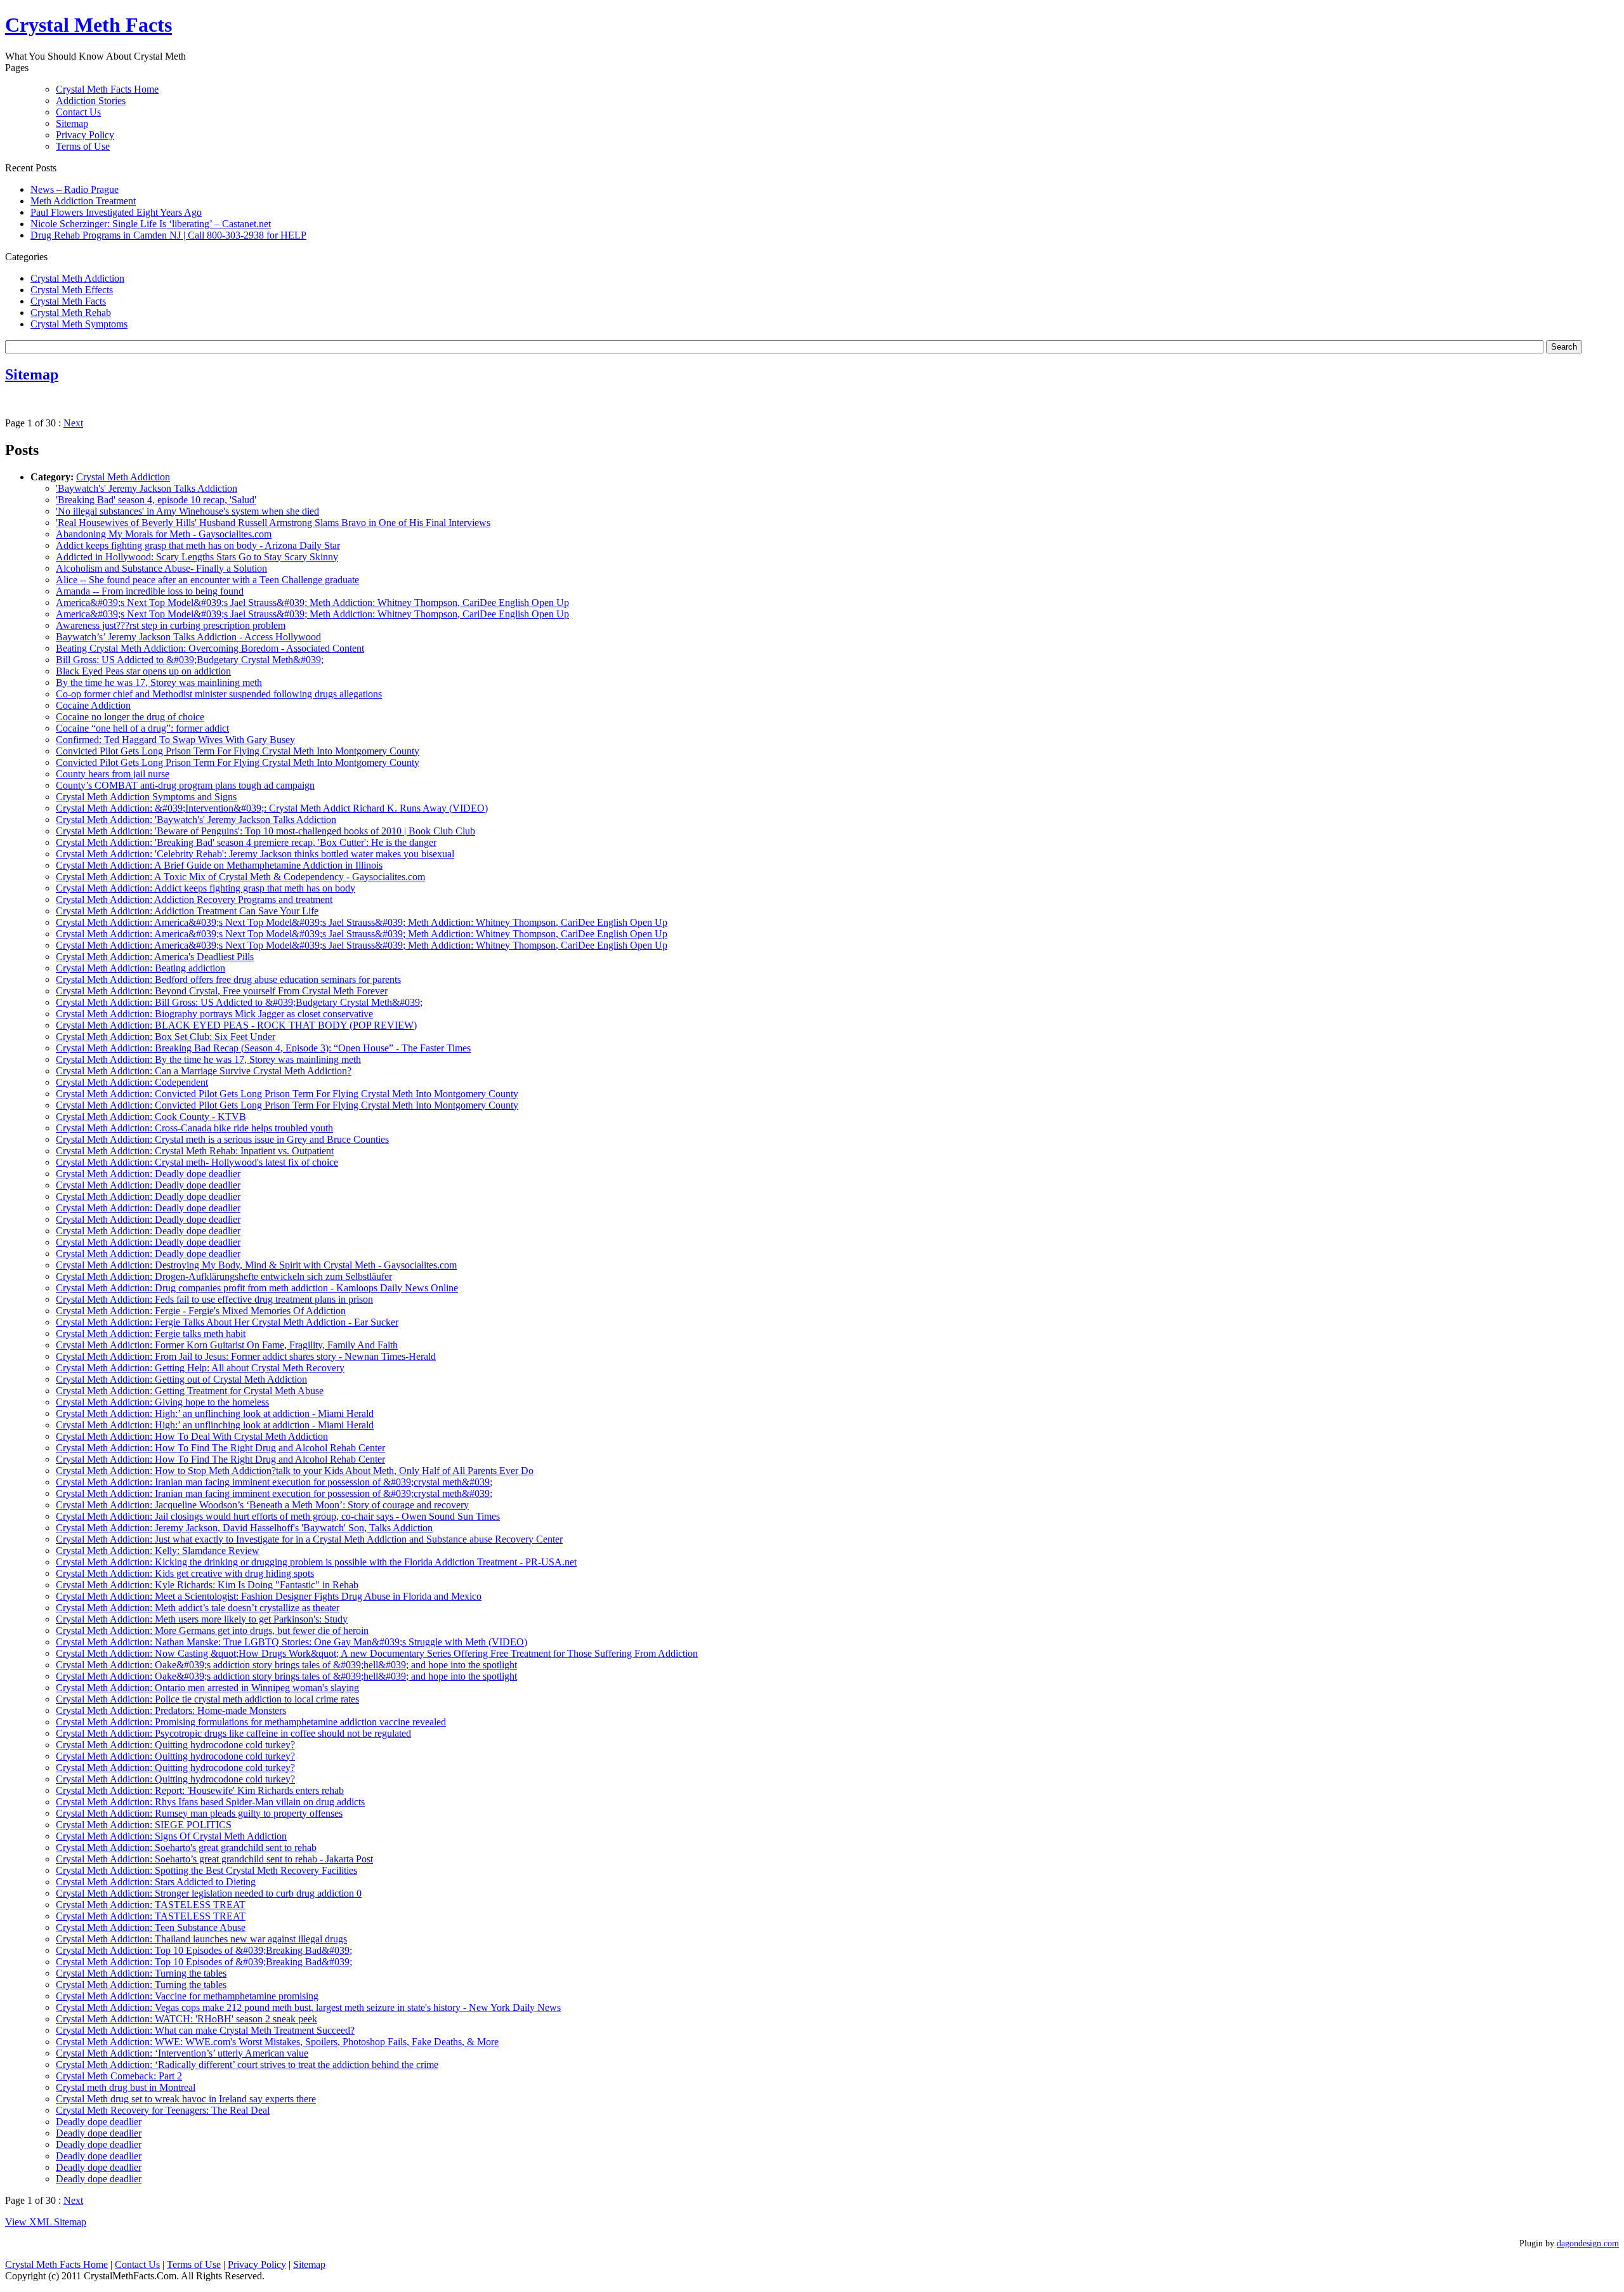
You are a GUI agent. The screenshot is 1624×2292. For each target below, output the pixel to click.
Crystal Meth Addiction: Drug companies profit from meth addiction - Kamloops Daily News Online (257, 1288)
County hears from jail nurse (113, 774)
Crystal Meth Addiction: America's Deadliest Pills (155, 957)
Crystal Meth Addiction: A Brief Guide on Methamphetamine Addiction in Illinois (219, 865)
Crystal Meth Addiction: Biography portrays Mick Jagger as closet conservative (214, 1014)
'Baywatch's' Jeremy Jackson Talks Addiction (147, 488)
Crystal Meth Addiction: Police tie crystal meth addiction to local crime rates (207, 1699)
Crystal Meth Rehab (71, 313)
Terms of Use (83, 146)
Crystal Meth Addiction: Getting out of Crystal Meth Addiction (181, 1379)
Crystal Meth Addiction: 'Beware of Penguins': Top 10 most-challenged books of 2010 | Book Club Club (265, 831)
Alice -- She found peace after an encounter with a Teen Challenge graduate (207, 580)
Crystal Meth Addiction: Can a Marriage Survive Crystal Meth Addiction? (204, 1071)
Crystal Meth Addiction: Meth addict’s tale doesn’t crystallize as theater (198, 1608)
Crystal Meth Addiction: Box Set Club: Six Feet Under (166, 1037)
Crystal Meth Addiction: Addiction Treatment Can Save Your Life (187, 911)
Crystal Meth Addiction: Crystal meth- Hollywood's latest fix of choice (197, 1162)
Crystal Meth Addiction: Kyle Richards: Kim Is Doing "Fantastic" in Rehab (207, 1585)
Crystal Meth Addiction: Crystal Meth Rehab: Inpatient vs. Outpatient (195, 1151)
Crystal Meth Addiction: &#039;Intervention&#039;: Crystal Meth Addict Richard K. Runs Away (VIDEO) (272, 808)
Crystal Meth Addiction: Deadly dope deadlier (148, 1174)
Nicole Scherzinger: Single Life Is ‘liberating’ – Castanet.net (151, 224)
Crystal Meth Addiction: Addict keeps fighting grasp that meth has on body (206, 888)
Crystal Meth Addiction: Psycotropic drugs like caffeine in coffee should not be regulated (233, 1733)
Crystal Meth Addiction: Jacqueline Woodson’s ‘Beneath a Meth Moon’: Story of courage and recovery (262, 1505)
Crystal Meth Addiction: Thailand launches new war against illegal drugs (201, 1939)
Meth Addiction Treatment (83, 201)
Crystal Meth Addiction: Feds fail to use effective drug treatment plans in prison (214, 1299)
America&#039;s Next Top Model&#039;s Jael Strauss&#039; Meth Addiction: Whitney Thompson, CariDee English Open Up (312, 603)
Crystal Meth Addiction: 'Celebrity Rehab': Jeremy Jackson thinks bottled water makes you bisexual (255, 854)
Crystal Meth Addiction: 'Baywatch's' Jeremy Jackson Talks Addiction (196, 820)
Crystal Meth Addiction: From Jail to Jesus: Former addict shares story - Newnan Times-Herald (246, 1356)
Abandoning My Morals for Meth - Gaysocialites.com (164, 534)
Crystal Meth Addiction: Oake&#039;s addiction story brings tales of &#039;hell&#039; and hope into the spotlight (286, 1665)
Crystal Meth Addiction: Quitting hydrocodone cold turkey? (175, 1745)
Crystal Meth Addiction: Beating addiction (141, 968)
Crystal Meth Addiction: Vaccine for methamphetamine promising (187, 1996)
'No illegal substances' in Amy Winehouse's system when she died (187, 511)
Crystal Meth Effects (72, 290)
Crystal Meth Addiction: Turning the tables (141, 1973)
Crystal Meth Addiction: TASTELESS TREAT (151, 1905)
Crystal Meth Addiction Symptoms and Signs (146, 797)
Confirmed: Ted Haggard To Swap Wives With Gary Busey (175, 740)
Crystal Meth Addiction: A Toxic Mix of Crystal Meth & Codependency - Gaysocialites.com (240, 877)
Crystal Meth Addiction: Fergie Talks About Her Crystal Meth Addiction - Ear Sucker (227, 1322)
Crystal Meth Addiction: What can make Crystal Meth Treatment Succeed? (205, 2030)
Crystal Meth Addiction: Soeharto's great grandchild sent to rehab (186, 1847)
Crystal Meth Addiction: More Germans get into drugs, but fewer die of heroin (212, 1630)
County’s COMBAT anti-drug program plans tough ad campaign (185, 785)
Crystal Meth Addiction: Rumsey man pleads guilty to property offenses (199, 1813)
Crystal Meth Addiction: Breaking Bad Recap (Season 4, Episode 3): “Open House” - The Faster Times (263, 1048)
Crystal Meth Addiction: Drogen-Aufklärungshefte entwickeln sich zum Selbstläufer (224, 1276)
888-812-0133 (756, 26)
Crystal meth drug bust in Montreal (126, 2087)
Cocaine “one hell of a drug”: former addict (142, 728)
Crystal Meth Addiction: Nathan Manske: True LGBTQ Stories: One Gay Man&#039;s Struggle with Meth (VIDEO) (291, 1642)
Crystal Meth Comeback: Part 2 (119, 2076)
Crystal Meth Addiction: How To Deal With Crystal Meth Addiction (192, 1436)
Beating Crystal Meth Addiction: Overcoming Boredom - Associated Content (210, 648)
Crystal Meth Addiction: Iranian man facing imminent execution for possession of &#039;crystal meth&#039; (274, 1482)
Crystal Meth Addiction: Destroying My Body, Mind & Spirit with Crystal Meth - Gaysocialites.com (256, 1265)
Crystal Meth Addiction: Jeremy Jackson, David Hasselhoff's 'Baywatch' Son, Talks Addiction (244, 1528)
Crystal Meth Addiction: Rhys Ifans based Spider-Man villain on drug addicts (210, 1802)
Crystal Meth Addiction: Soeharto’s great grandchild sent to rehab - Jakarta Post (214, 1859)
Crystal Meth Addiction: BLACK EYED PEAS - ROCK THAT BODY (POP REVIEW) (236, 1025)
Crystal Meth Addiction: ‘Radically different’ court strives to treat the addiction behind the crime (247, 2065)
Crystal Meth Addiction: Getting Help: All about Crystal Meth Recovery (200, 1368)
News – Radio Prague (75, 189)
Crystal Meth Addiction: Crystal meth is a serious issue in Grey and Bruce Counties (222, 1139)
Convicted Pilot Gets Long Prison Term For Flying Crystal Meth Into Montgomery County (238, 751)
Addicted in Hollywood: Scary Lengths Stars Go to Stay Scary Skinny (197, 557)
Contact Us (78, 112)
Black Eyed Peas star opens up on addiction (143, 671)
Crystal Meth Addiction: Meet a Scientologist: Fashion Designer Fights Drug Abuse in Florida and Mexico (269, 1596)
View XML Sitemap (46, 2222)
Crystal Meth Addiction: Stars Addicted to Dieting (156, 1882)
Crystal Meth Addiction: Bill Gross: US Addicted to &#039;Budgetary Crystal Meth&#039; (239, 1002)
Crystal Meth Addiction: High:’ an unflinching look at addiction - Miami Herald (215, 1413)
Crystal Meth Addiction (77, 278)
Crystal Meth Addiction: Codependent (132, 1082)
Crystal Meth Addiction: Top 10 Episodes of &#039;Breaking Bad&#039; (204, 1950)
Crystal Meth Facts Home (107, 89)
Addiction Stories (91, 101)
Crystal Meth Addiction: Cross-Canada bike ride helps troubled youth (194, 1128)
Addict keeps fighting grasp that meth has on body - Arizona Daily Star (198, 545)
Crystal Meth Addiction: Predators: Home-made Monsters (171, 1710)
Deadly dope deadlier (99, 2122)
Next (73, 423)
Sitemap (72, 123)
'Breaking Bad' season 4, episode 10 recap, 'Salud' (156, 500)
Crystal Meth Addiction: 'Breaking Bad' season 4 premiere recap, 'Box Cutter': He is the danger (246, 842)
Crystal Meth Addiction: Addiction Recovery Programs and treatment (194, 899)
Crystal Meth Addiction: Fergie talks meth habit (151, 1334)
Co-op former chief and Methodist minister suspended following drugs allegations (219, 694)
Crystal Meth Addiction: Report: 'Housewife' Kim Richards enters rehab (200, 1790)
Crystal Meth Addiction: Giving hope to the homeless (162, 1402)
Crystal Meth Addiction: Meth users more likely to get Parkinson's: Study (202, 1619)
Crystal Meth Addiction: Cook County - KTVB (151, 1116)
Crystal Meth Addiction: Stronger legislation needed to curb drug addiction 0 (209, 1893)
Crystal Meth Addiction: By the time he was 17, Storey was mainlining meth (208, 1059)
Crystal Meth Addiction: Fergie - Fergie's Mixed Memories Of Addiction (201, 1311)
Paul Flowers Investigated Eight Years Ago (116, 212)
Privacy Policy (85, 135)
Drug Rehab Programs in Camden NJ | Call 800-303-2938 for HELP (168, 235)
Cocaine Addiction (93, 705)
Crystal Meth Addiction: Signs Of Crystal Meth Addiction (171, 1836)
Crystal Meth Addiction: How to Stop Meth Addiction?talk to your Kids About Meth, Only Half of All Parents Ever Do (295, 1471)
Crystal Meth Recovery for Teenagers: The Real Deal (163, 2110)
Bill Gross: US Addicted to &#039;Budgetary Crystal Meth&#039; (190, 660)
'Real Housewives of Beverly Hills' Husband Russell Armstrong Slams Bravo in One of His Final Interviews (273, 523)
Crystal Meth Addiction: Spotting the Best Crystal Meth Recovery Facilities (206, 1870)
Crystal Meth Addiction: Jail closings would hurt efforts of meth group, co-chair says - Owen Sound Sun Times (278, 1516)
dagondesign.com (1588, 2243)
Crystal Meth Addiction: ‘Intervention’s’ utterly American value (182, 2053)
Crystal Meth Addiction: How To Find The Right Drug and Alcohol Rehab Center (220, 1448)
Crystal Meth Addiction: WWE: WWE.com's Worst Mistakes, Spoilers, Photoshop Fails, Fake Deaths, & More (277, 2042)
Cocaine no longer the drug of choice (130, 717)
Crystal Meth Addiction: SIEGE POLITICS (144, 1825)
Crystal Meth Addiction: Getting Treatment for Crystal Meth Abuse (190, 1391)
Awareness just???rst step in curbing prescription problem (171, 625)
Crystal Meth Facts (68, 301)
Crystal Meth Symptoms (79, 324)
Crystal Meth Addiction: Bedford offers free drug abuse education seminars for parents (228, 979)
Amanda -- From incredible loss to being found (150, 591)
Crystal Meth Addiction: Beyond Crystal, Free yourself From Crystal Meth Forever (222, 991)
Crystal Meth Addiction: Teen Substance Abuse (151, 1927)
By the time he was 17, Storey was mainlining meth (159, 682)
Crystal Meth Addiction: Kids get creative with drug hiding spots (185, 1573)
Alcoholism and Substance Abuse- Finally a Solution (161, 568)
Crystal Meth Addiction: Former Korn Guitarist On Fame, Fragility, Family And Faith (227, 1345)
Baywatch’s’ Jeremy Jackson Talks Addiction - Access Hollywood (188, 637)
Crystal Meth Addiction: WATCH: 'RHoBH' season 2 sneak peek (187, 2019)
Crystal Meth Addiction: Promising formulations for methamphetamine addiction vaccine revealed (251, 1722)
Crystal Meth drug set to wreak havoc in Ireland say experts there (186, 2099)
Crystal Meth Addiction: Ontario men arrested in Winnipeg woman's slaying (207, 1688)
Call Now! (876, 26)
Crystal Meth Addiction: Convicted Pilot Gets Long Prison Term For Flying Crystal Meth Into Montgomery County (287, 1094)
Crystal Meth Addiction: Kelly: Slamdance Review (158, 1551)
